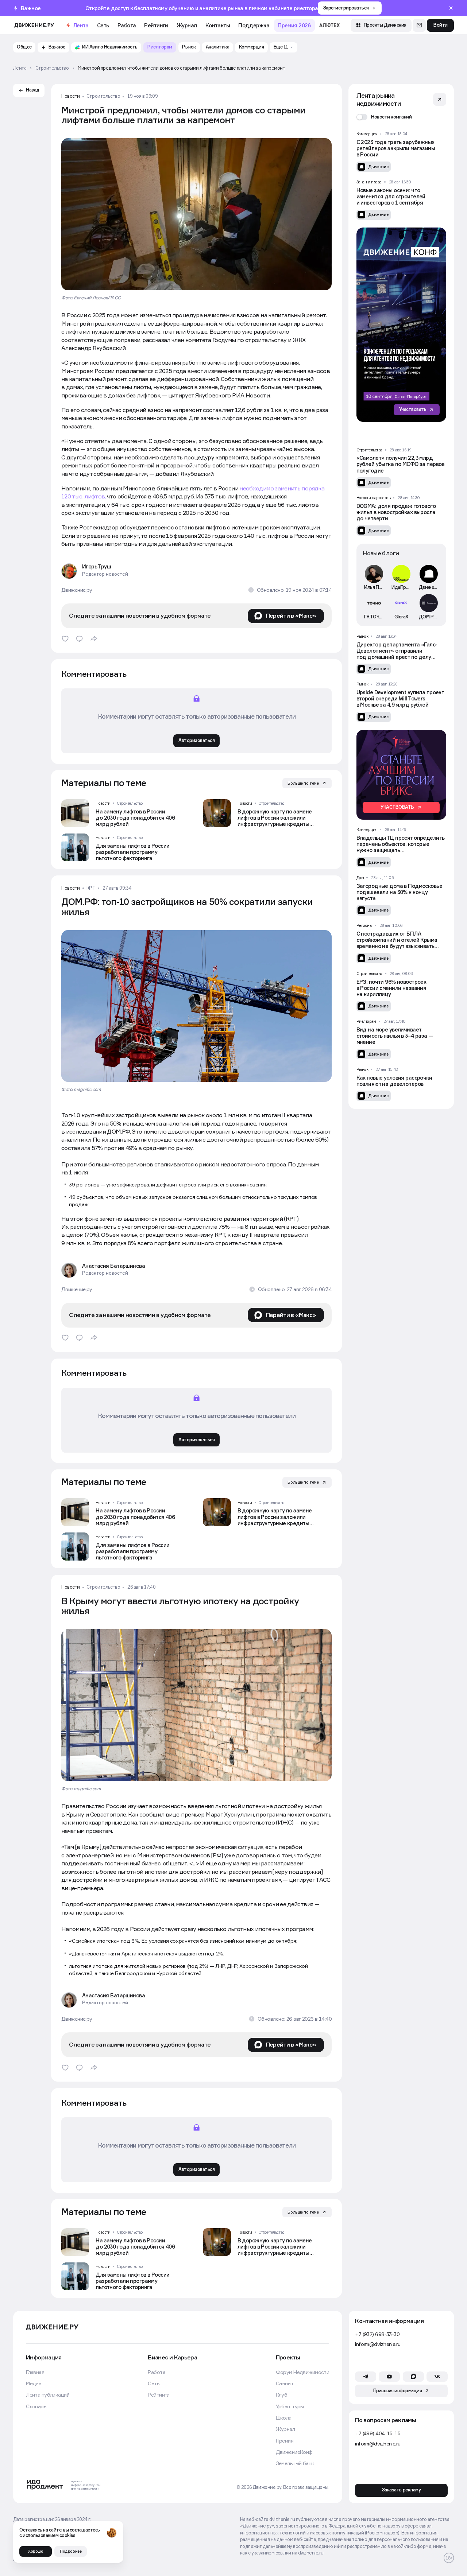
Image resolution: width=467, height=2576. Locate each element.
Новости (71, 96)
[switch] (384, 117)
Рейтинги (156, 25)
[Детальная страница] (126, 813)
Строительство (103, 96)
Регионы (364, 925)
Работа (127, 25)
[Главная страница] (34, 25)
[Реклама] (393, 325)
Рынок (362, 636)
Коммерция (367, 134)
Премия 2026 (294, 25)
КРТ (91, 888)
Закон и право (369, 182)
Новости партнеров (374, 498)
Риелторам (366, 1021)
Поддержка (254, 25)
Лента (81, 25)
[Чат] (419, 26)
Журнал (187, 25)
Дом (360, 878)
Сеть (103, 25)
